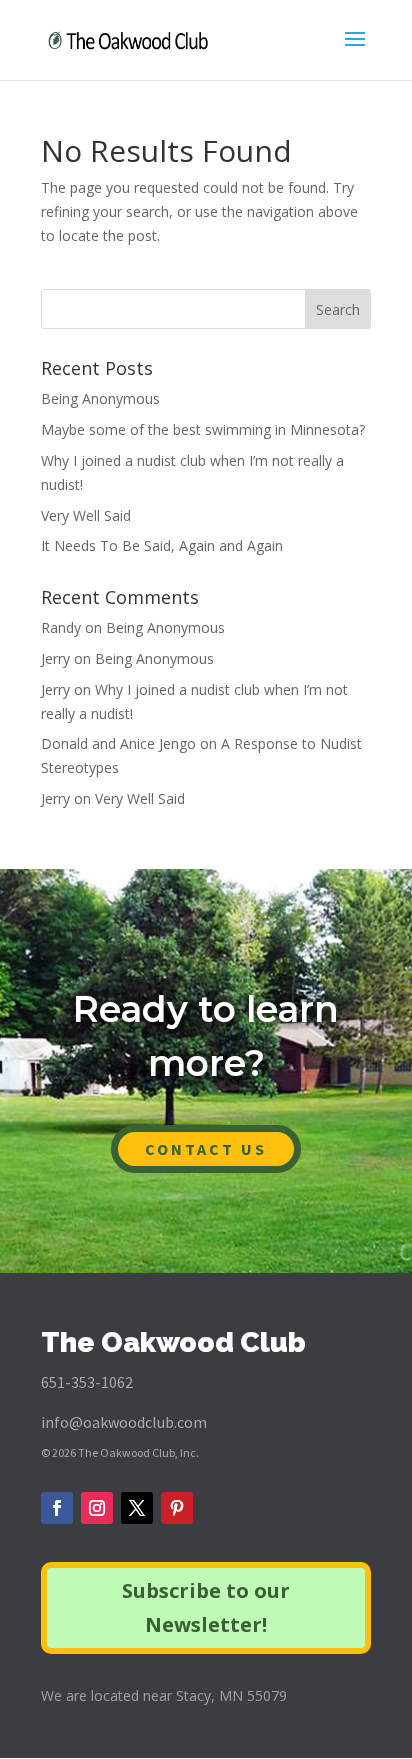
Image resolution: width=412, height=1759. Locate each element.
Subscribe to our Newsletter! (206, 1607)
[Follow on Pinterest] (177, 1508)
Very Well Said (86, 515)
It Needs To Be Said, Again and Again (162, 545)
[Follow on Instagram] (97, 1508)
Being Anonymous (100, 398)
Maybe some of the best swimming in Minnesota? (203, 429)
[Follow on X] (137, 1508)
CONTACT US (206, 1149)
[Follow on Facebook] (57, 1508)
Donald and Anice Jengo (118, 743)
